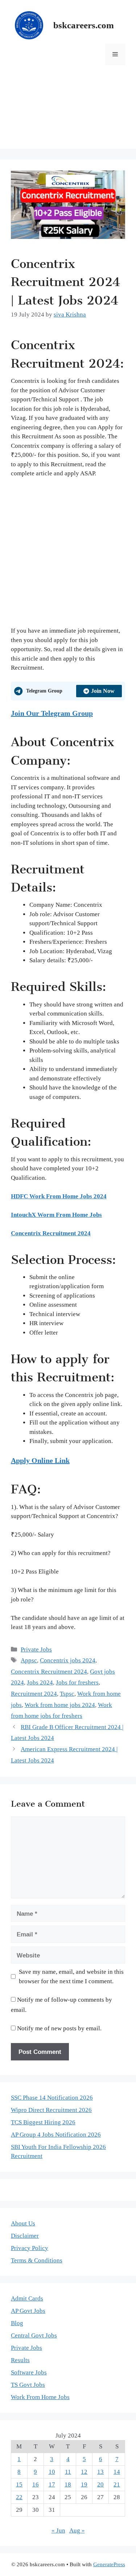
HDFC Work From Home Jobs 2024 (59, 1196)
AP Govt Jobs (28, 2311)
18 (68, 2484)
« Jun (58, 2530)
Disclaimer (25, 2236)
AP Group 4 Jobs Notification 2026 (56, 2135)
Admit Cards (27, 2298)
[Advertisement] (68, 112)
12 (84, 2472)
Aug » (77, 2530)
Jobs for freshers (77, 1682)
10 (52, 2472)
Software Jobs (29, 2372)
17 (52, 2484)
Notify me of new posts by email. (59, 2028)
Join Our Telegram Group (52, 713)
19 (84, 2484)
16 (36, 2484)
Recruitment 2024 (34, 1694)
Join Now (103, 691)
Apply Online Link (40, 1460)
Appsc (29, 1660)
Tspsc (67, 1694)
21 (117, 2484)
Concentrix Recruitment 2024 (51, 1233)
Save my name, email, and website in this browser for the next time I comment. (71, 1977)
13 (100, 2472)
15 (19, 2484)
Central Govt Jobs (34, 2335)
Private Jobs (36, 1649)
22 (19, 2497)
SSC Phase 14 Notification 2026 (52, 2098)
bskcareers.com (84, 25)
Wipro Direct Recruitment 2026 (51, 2110)
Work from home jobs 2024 (60, 1705)
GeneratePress (109, 2564)
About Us (23, 2223)
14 (117, 2472)
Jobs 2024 (40, 1682)
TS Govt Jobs (28, 2385)
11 (68, 2472)
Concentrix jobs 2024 (68, 1660)
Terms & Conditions (37, 2260)
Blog (17, 2323)
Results (20, 2360)
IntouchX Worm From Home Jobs (56, 1215)
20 (100, 2484)
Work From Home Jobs (40, 2397)
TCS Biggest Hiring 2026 (43, 2122)
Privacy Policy (30, 2248)
